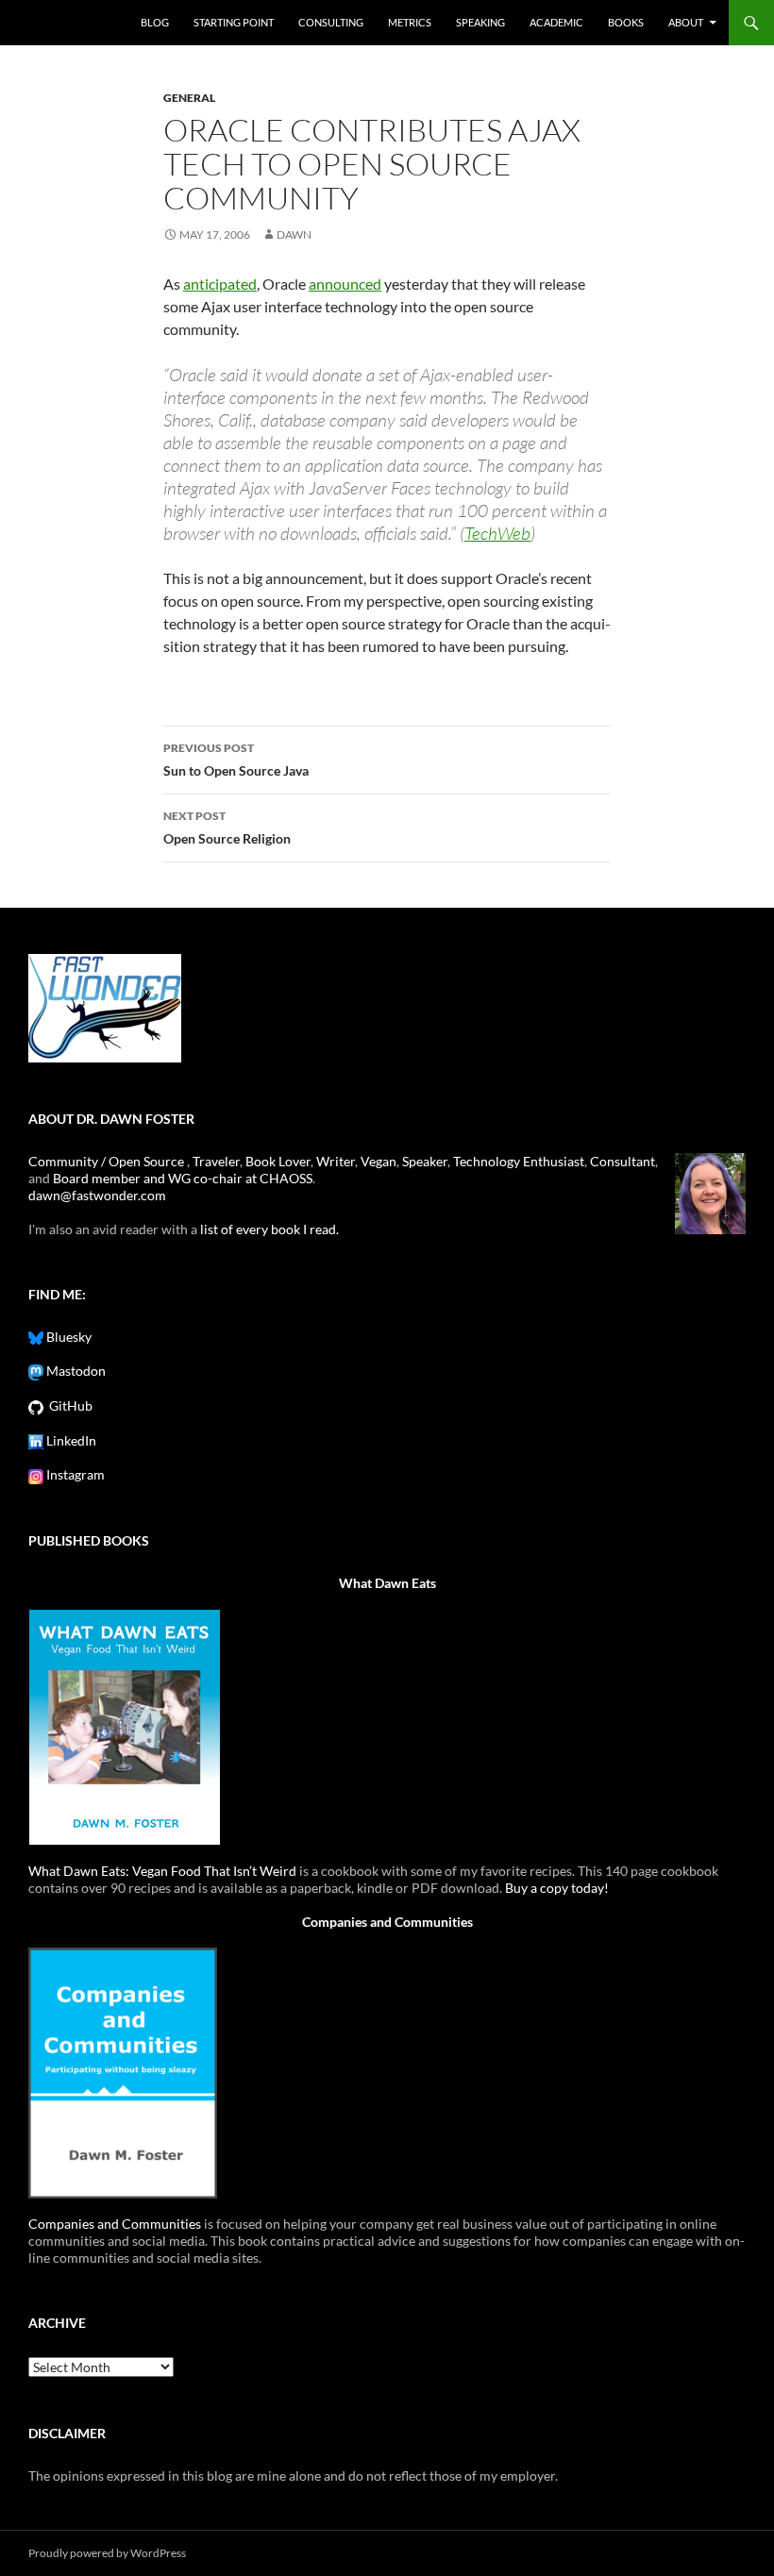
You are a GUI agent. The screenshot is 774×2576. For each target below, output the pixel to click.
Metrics (410, 22)
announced (345, 284)
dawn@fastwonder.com (97, 1195)
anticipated (220, 284)
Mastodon (75, 1371)
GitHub (68, 1405)
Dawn (294, 234)
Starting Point (234, 22)
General (189, 98)
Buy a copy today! (557, 1888)
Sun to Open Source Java (236, 760)
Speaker (425, 1161)
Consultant (623, 1161)
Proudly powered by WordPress (107, 2553)
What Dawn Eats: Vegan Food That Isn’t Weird (162, 1871)
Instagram (74, 1474)
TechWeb (497, 533)
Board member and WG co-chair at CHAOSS (183, 1178)
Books (626, 22)
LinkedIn (70, 1440)
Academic (556, 22)
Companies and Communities (387, 1922)
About (686, 22)
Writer (336, 1161)
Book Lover (278, 1161)
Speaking (480, 22)
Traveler (216, 1161)
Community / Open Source (108, 1161)
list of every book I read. (269, 1229)
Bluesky (67, 1337)
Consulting (331, 22)
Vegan (379, 1161)
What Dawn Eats (387, 1583)
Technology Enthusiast (519, 1161)
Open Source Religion (227, 828)
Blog (155, 22)
